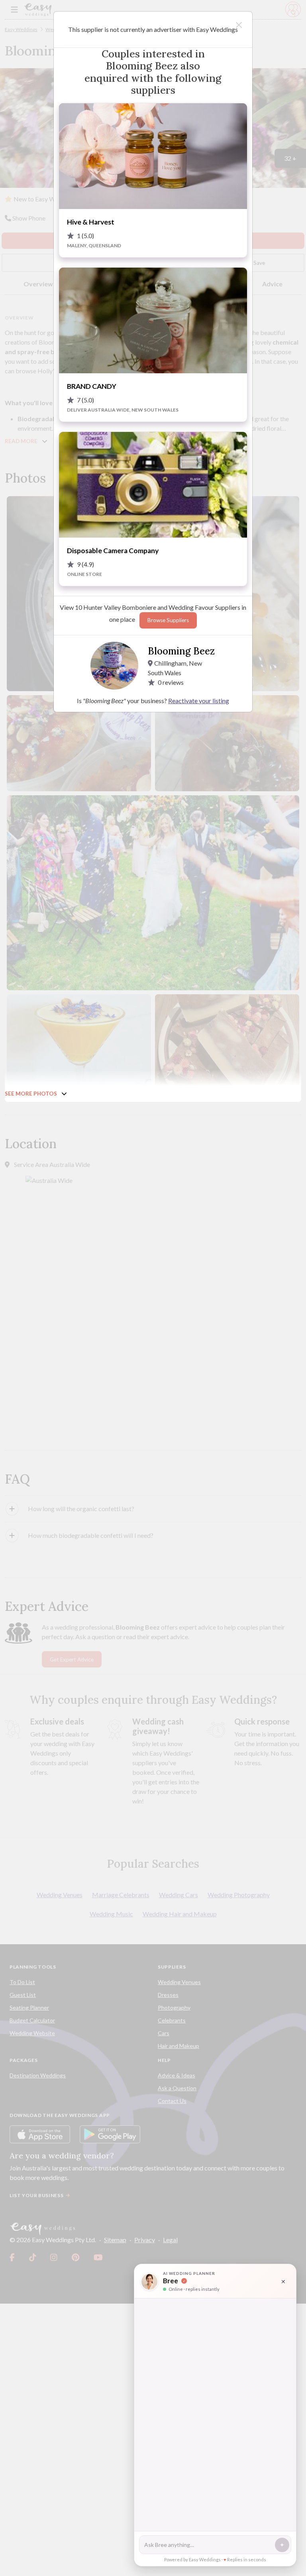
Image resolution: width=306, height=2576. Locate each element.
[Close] (239, 25)
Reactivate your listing (199, 701)
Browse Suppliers (168, 620)
